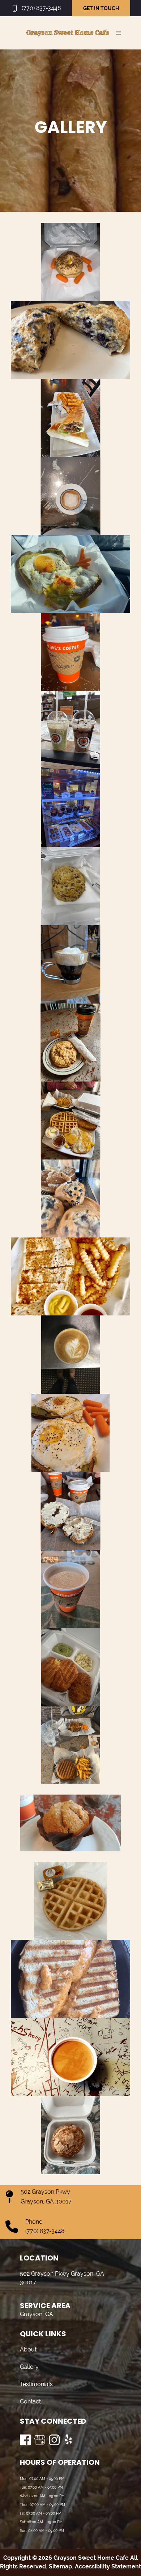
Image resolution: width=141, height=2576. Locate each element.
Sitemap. (60, 2566)
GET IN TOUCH (101, 8)
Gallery (29, 2367)
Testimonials (36, 2384)
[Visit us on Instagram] (54, 2440)
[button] (118, 33)
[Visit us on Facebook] (25, 2440)
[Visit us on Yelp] (69, 2440)
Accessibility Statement (108, 2566)
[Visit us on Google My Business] (40, 2440)
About (28, 2349)
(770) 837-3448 (41, 8)
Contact (30, 2401)
